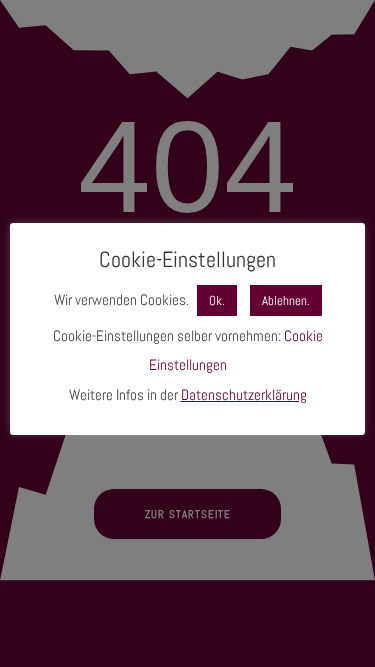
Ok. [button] (217, 300)
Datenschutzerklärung (244, 394)
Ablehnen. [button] (286, 300)
